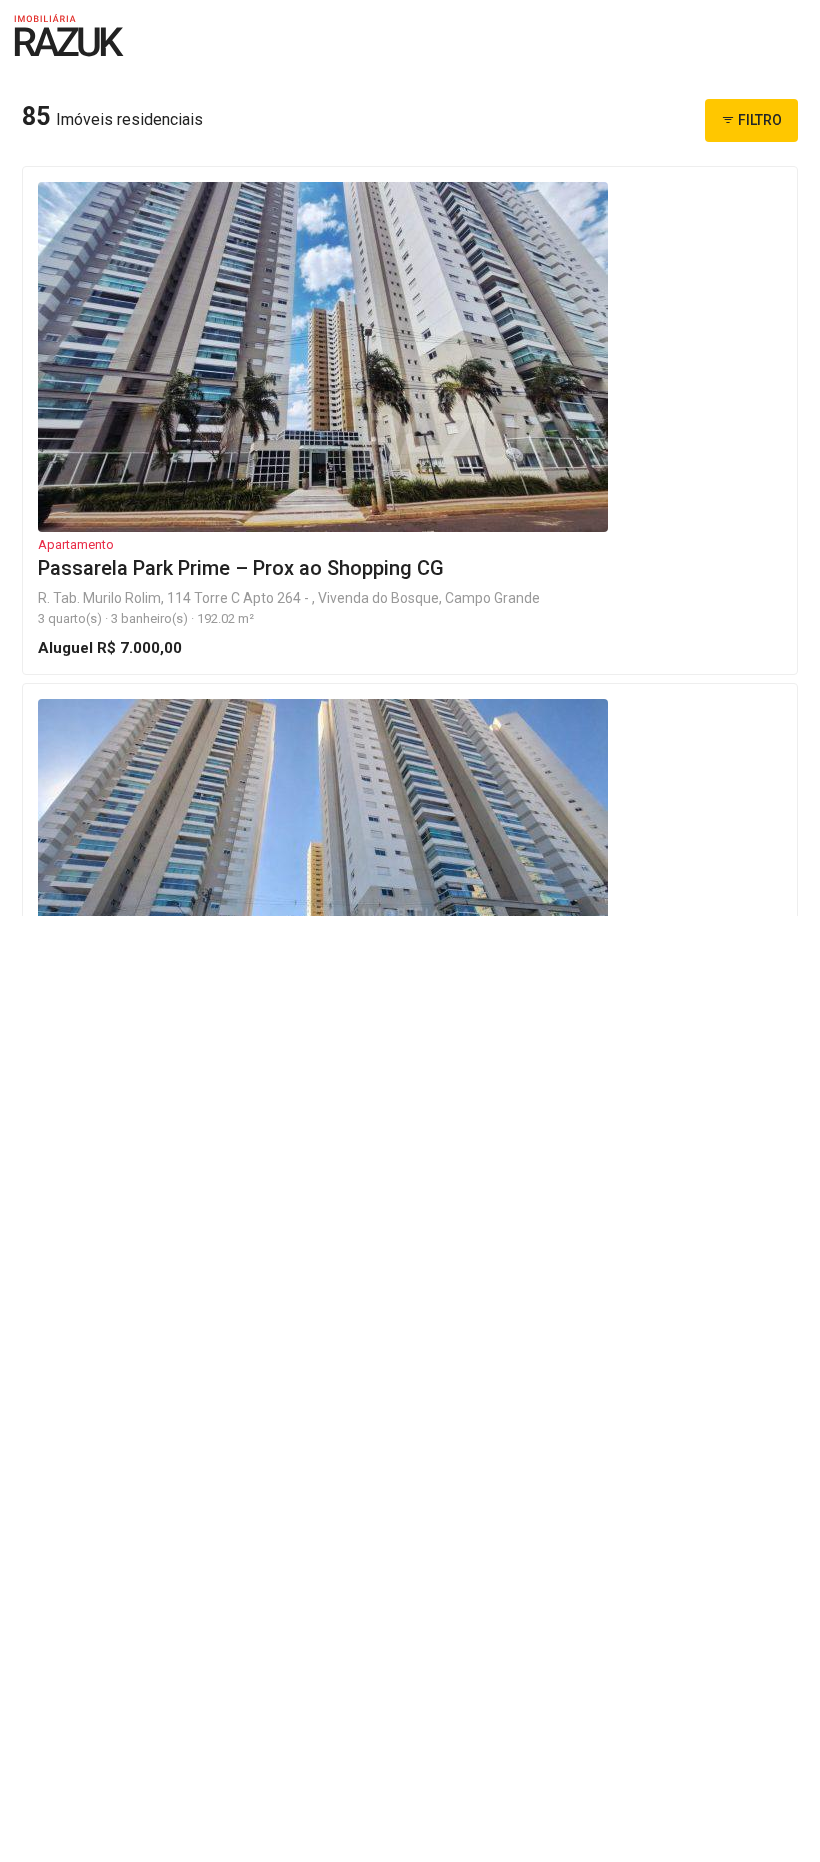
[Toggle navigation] (780, 40)
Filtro (758, 120)
